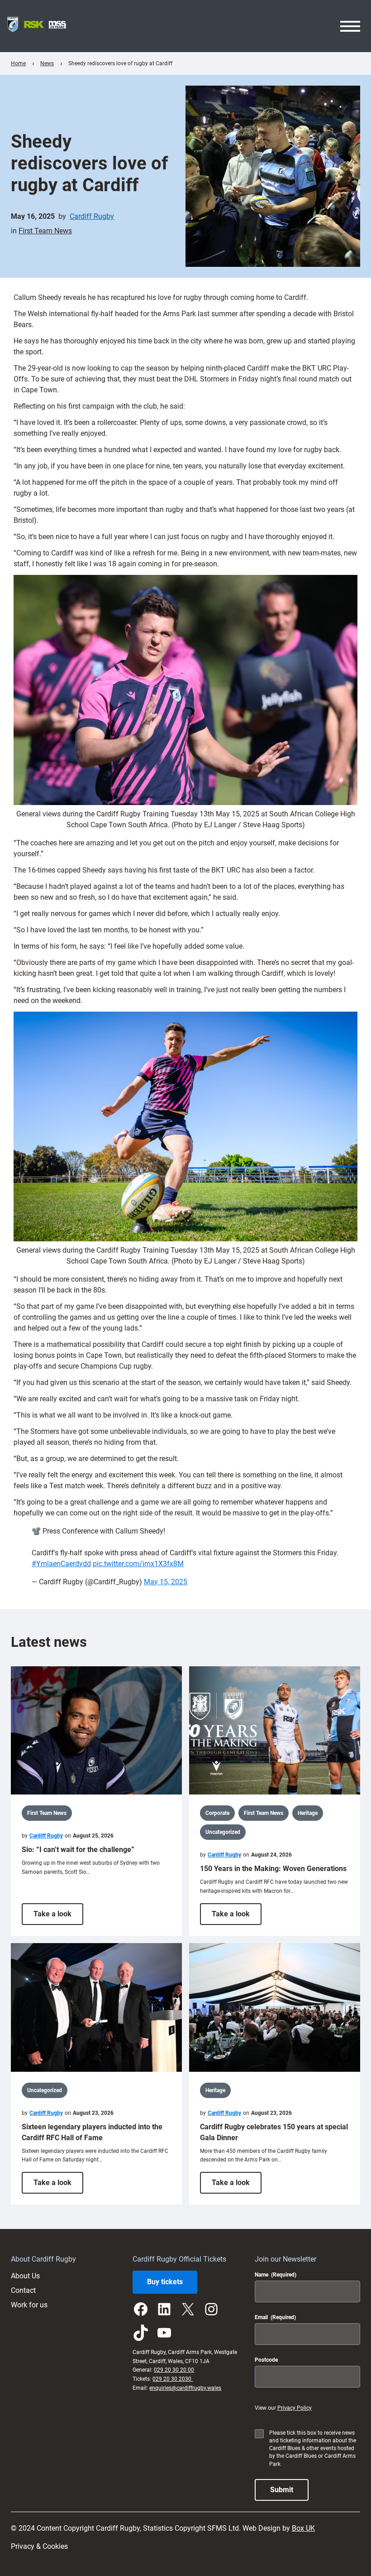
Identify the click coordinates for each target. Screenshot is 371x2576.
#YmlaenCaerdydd (61, 1564)
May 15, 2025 (166, 1582)
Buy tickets (165, 2282)
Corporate (217, 1813)
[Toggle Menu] (350, 26)
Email (275, 2317)
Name (276, 2275)
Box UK (303, 2528)
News (47, 63)
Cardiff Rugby (92, 216)
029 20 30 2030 (173, 2379)
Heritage (308, 1813)
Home (18, 63)
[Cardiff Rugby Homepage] (37, 26)
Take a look (58, 1917)
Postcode (266, 2360)
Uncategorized (223, 1832)
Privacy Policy (295, 2408)
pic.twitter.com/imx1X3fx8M (138, 1564)
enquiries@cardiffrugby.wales (185, 2388)
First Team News (45, 231)
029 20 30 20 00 (174, 2370)
